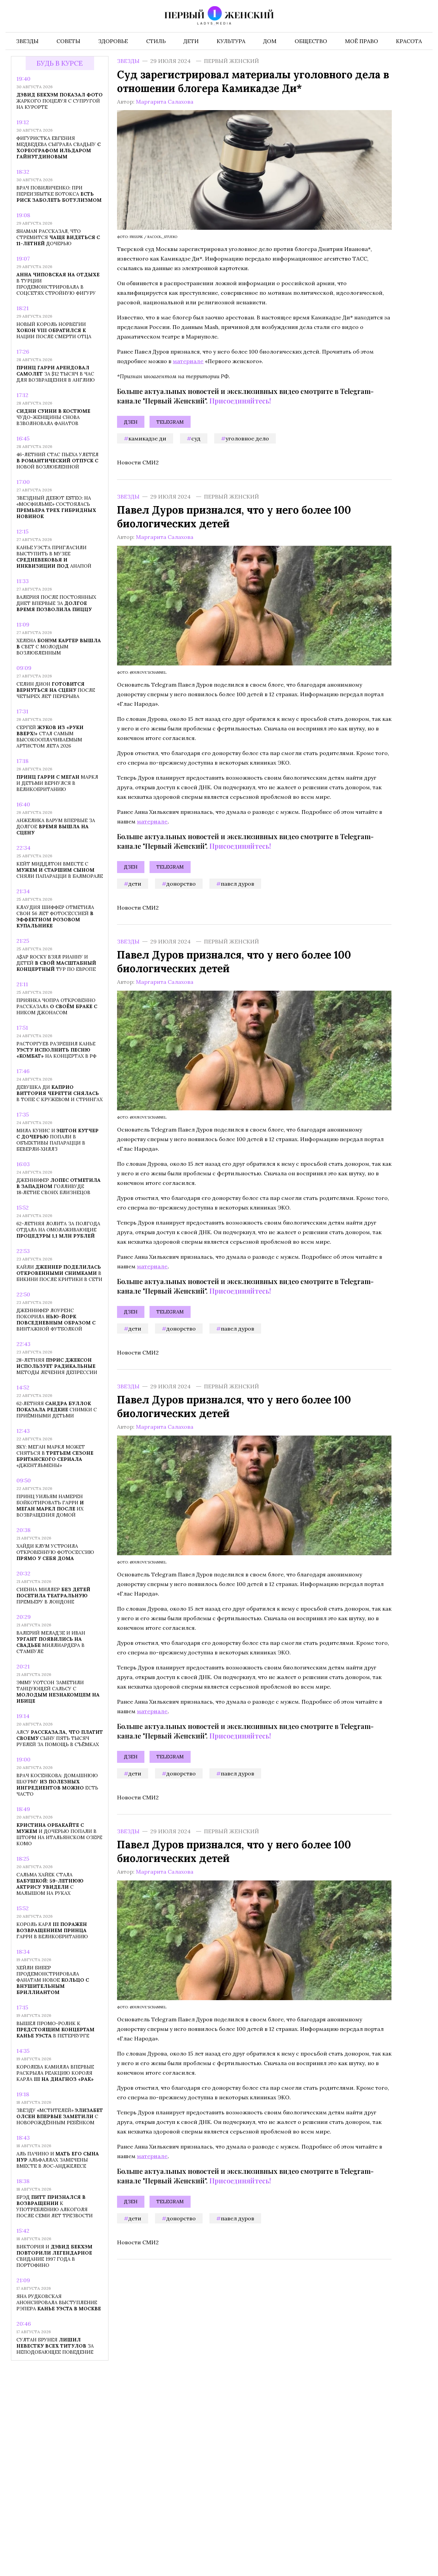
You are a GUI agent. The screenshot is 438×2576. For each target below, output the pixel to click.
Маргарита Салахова (165, 102)
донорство (181, 883)
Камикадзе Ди (147, 438)
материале (188, 361)
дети (135, 883)
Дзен (131, 422)
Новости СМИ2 (138, 462)
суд (196, 438)
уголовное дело (247, 438)
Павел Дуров (237, 883)
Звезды (128, 61)
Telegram (170, 422)
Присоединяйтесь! (240, 401)
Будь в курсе (60, 63)
